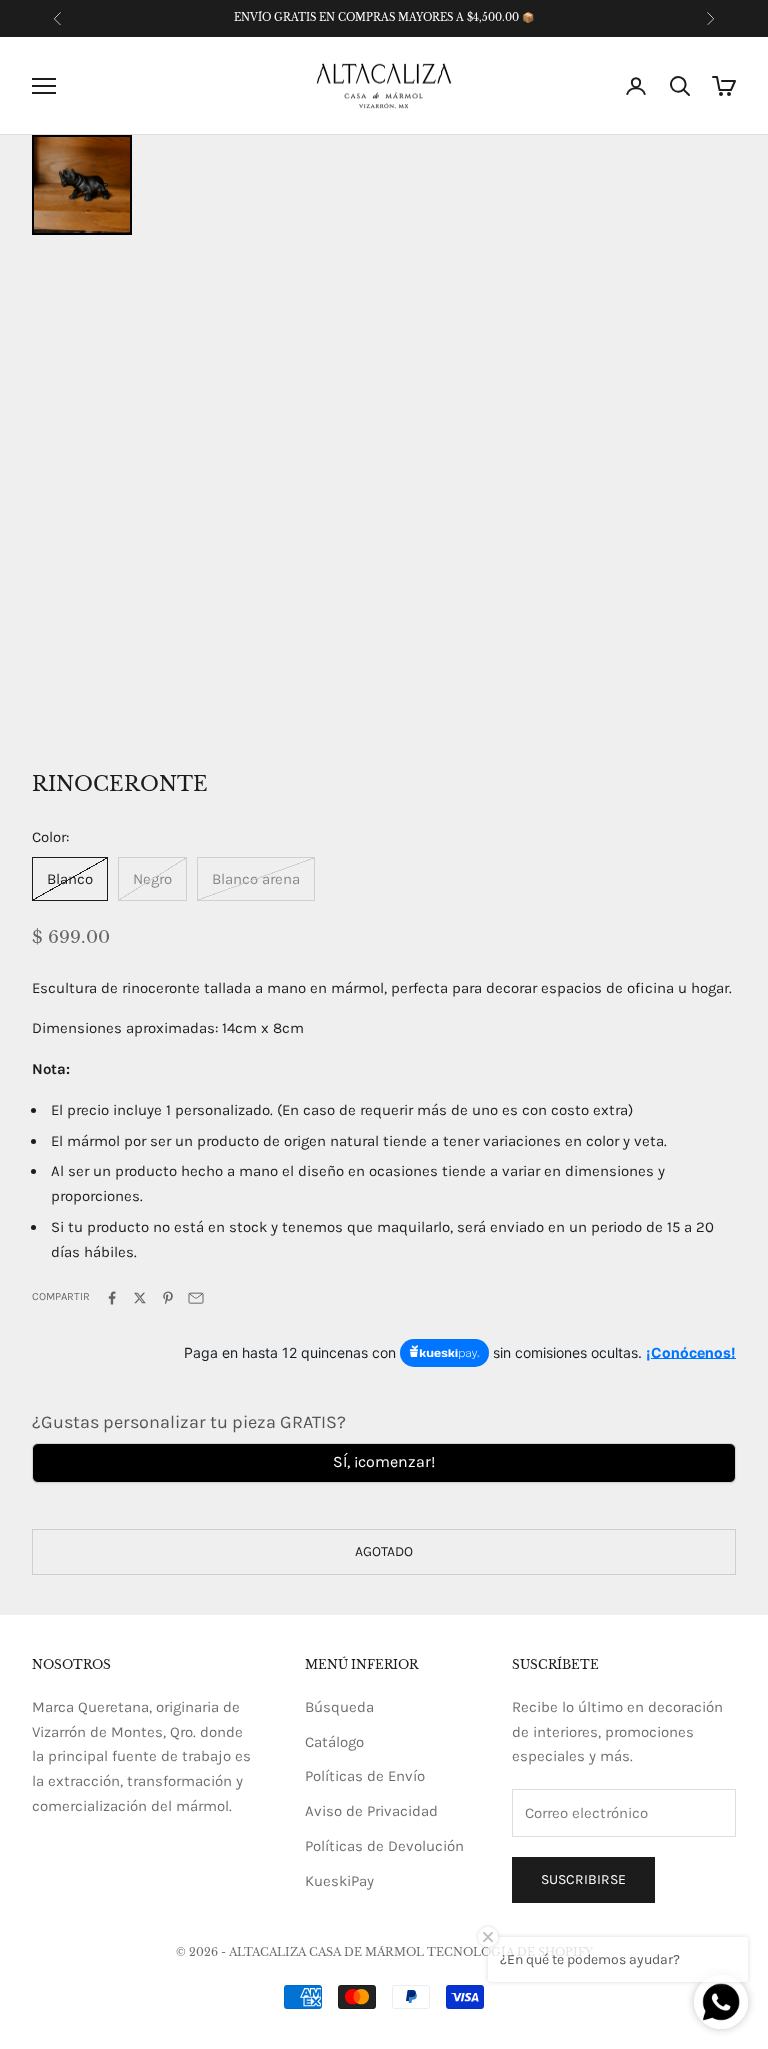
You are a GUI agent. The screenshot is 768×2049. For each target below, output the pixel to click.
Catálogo (334, 1742)
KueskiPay (339, 1881)
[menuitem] (82, 185)
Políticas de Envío (365, 1776)
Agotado (384, 1551)
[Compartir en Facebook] (112, 1298)
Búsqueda (339, 1707)
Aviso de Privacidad (371, 1811)
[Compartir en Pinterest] (168, 1298)
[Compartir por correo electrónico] (196, 1298)
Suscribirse (583, 1879)
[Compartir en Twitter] (140, 1298)
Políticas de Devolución (384, 1846)
